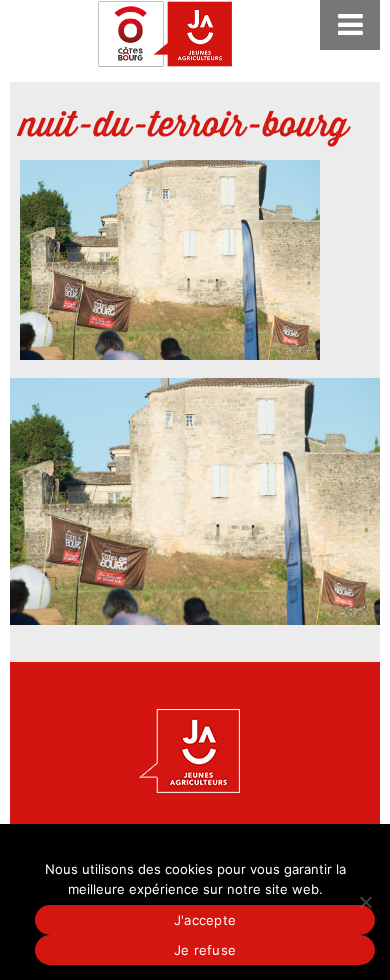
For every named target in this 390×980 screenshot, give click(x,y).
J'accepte (205, 920)
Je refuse (205, 950)
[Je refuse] (365, 902)
